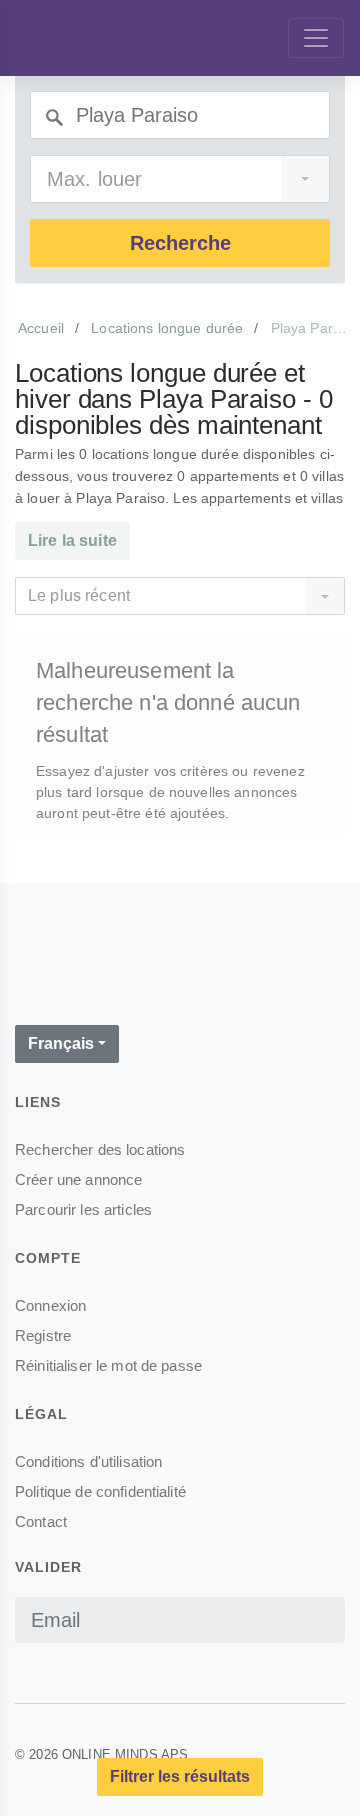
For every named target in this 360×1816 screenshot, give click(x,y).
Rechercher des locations (100, 1149)
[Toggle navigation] (316, 38)
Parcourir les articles (83, 1209)
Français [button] (61, 1043)
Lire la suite (72, 540)
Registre (43, 1335)
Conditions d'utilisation (88, 1461)
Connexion (50, 1305)
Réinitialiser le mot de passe (108, 1365)
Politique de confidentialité (100, 1491)
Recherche (180, 243)
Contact (41, 1521)
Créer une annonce (78, 1179)
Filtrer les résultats (180, 1776)
